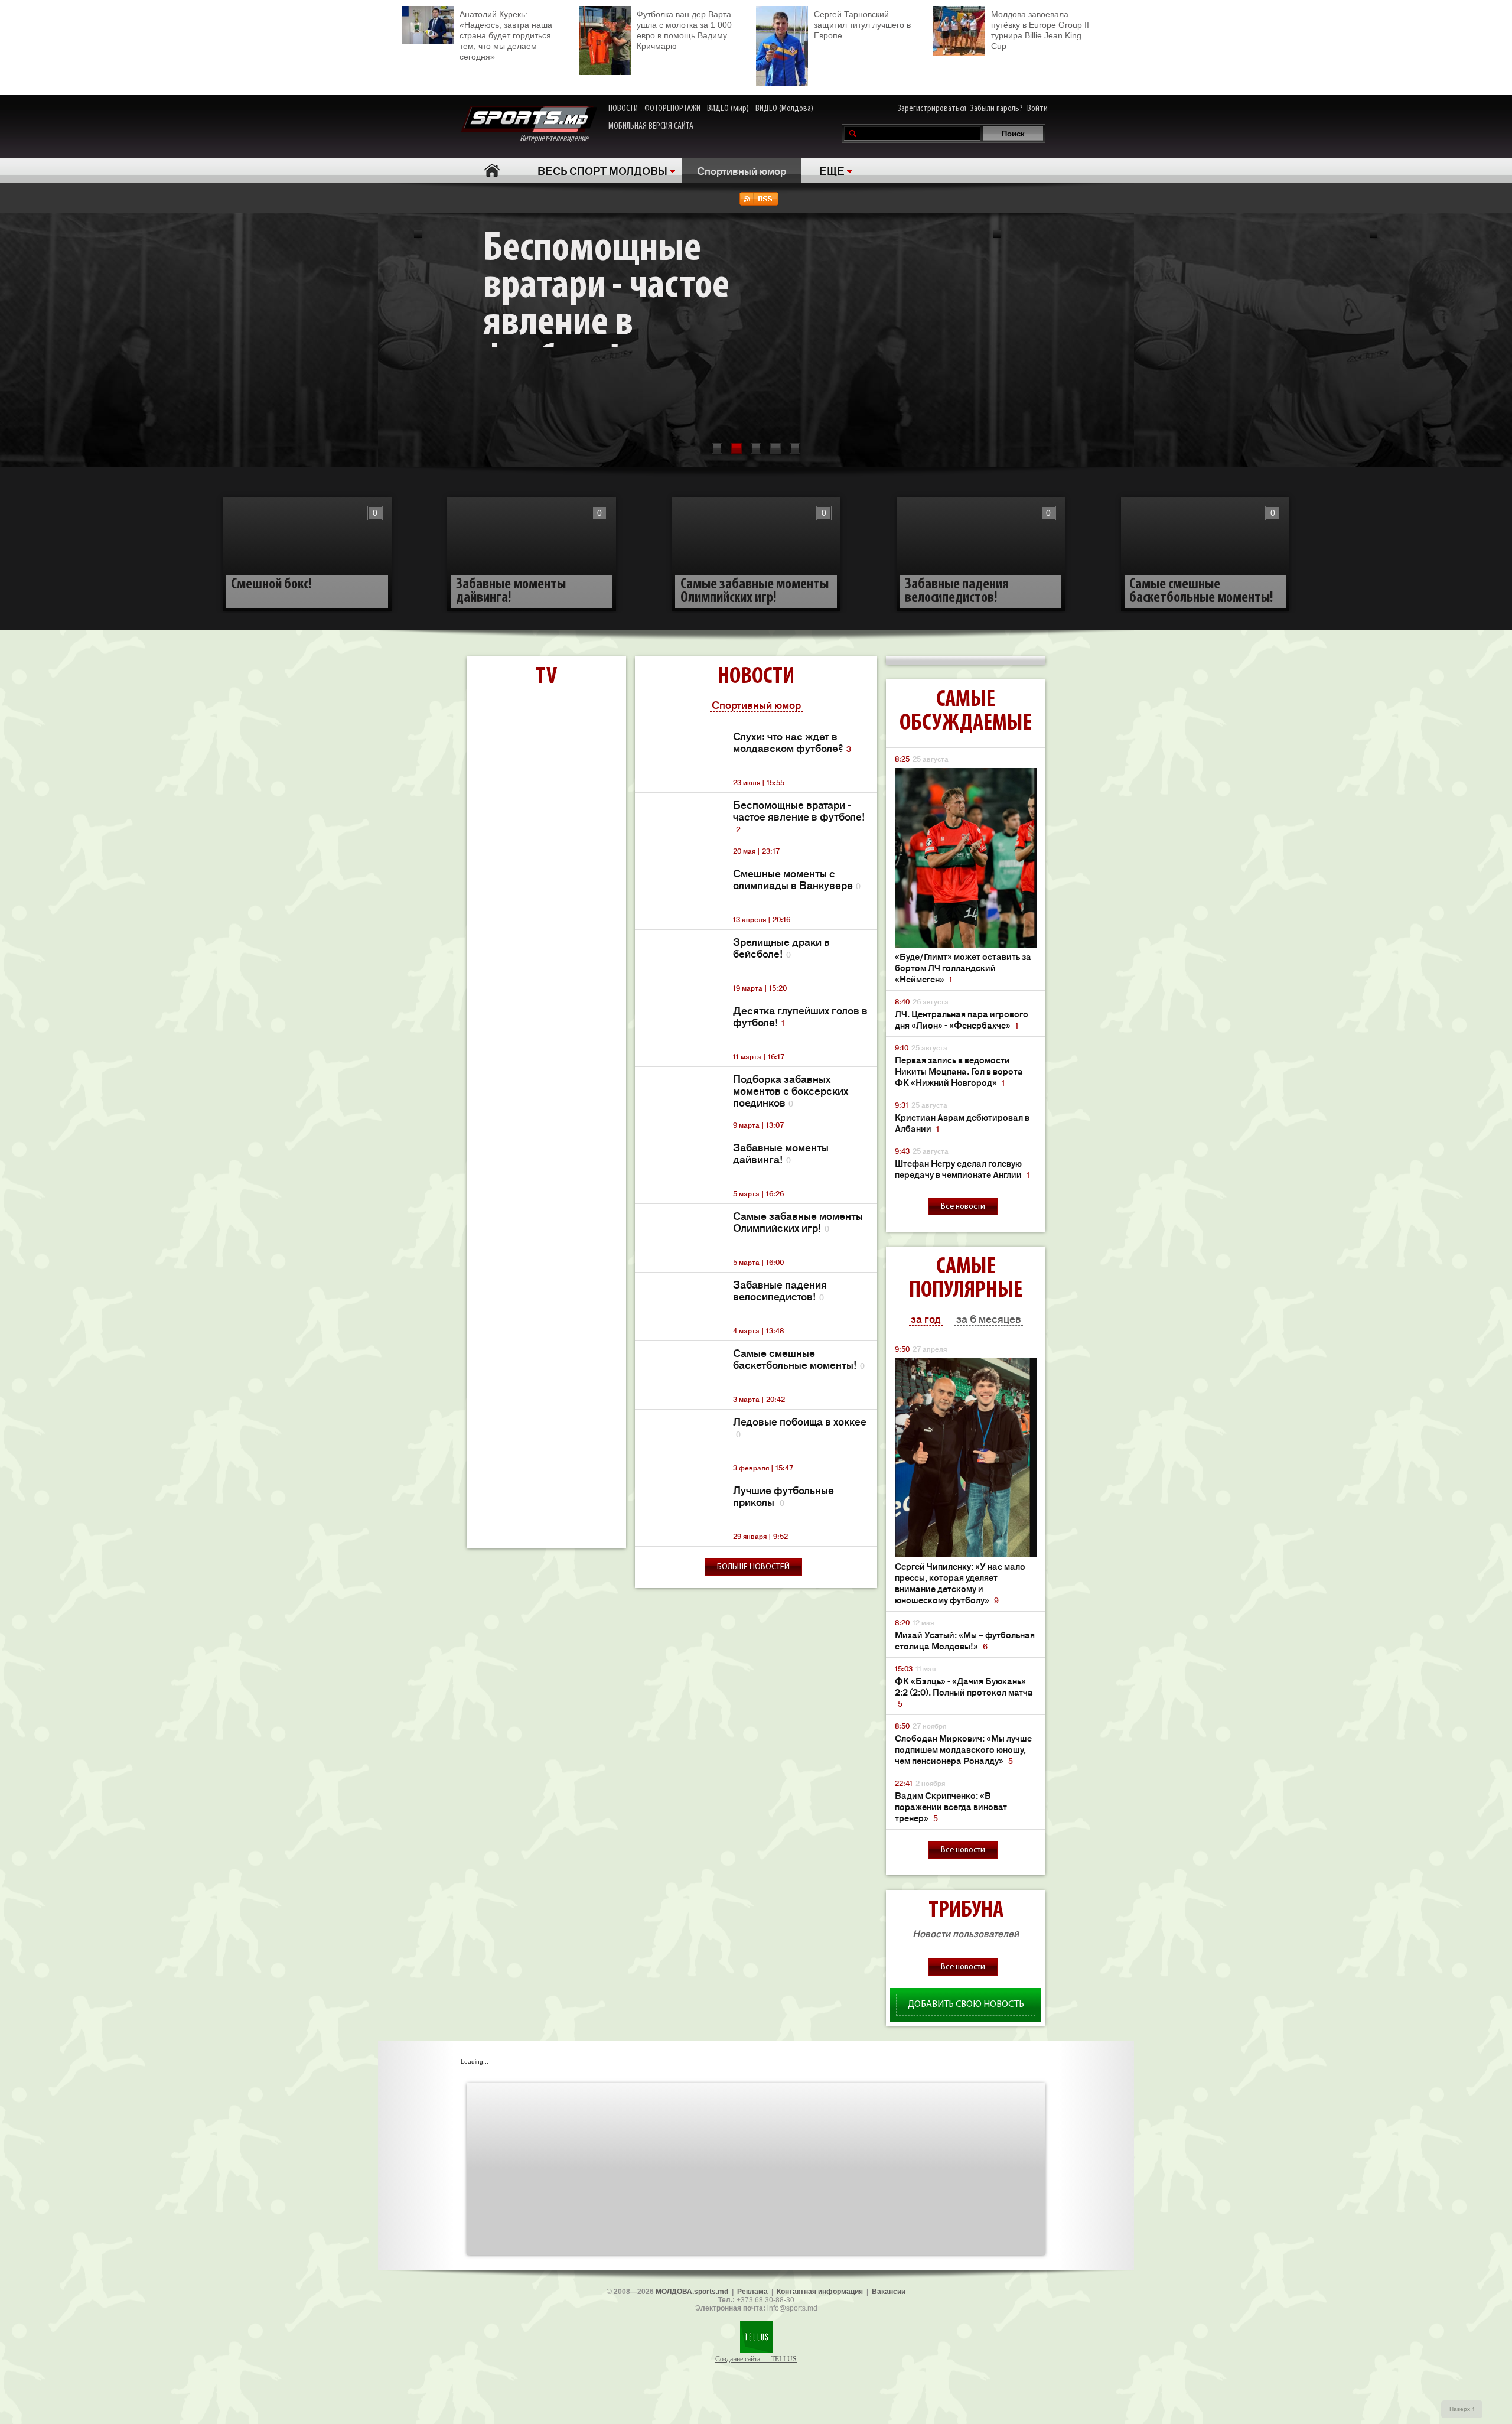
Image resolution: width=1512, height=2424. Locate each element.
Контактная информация (820, 2292)
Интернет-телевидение (558, 139)
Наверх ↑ (1462, 2409)
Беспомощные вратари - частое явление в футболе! (606, 310)
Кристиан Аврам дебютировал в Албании (962, 1122)
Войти (1037, 109)
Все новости (963, 1207)
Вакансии (889, 2292)
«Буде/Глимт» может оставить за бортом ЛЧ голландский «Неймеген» (963, 967)
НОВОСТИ (623, 109)
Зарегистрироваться (932, 109)
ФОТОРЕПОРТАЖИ (672, 109)
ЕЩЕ (832, 170)
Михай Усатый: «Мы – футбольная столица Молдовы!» (965, 1640)
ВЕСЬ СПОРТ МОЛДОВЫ (602, 170)
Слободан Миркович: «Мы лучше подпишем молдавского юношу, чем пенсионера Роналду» (963, 1749)
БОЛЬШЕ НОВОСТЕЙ (753, 1567)
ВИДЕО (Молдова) (784, 109)
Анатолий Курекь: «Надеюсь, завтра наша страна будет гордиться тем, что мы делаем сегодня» (506, 35)
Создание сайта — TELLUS (756, 2359)
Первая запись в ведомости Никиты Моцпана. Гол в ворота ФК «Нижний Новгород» (959, 1071)
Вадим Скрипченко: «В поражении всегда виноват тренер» (951, 1806)
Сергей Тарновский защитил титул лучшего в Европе (862, 25)
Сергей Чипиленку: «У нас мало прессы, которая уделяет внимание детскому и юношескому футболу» (960, 1583)
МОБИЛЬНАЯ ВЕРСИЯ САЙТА (651, 126)
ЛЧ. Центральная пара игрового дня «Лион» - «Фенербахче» (962, 1019)
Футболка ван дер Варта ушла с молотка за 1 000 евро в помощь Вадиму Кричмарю (684, 30)
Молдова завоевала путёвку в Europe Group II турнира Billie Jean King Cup (1040, 30)
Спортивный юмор (742, 170)
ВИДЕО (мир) (728, 109)
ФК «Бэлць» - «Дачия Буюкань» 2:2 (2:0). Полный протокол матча (964, 1692)
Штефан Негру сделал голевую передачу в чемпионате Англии (962, 1169)
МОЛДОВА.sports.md (692, 2292)
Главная (492, 170)
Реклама (752, 2292)
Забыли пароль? (997, 109)
